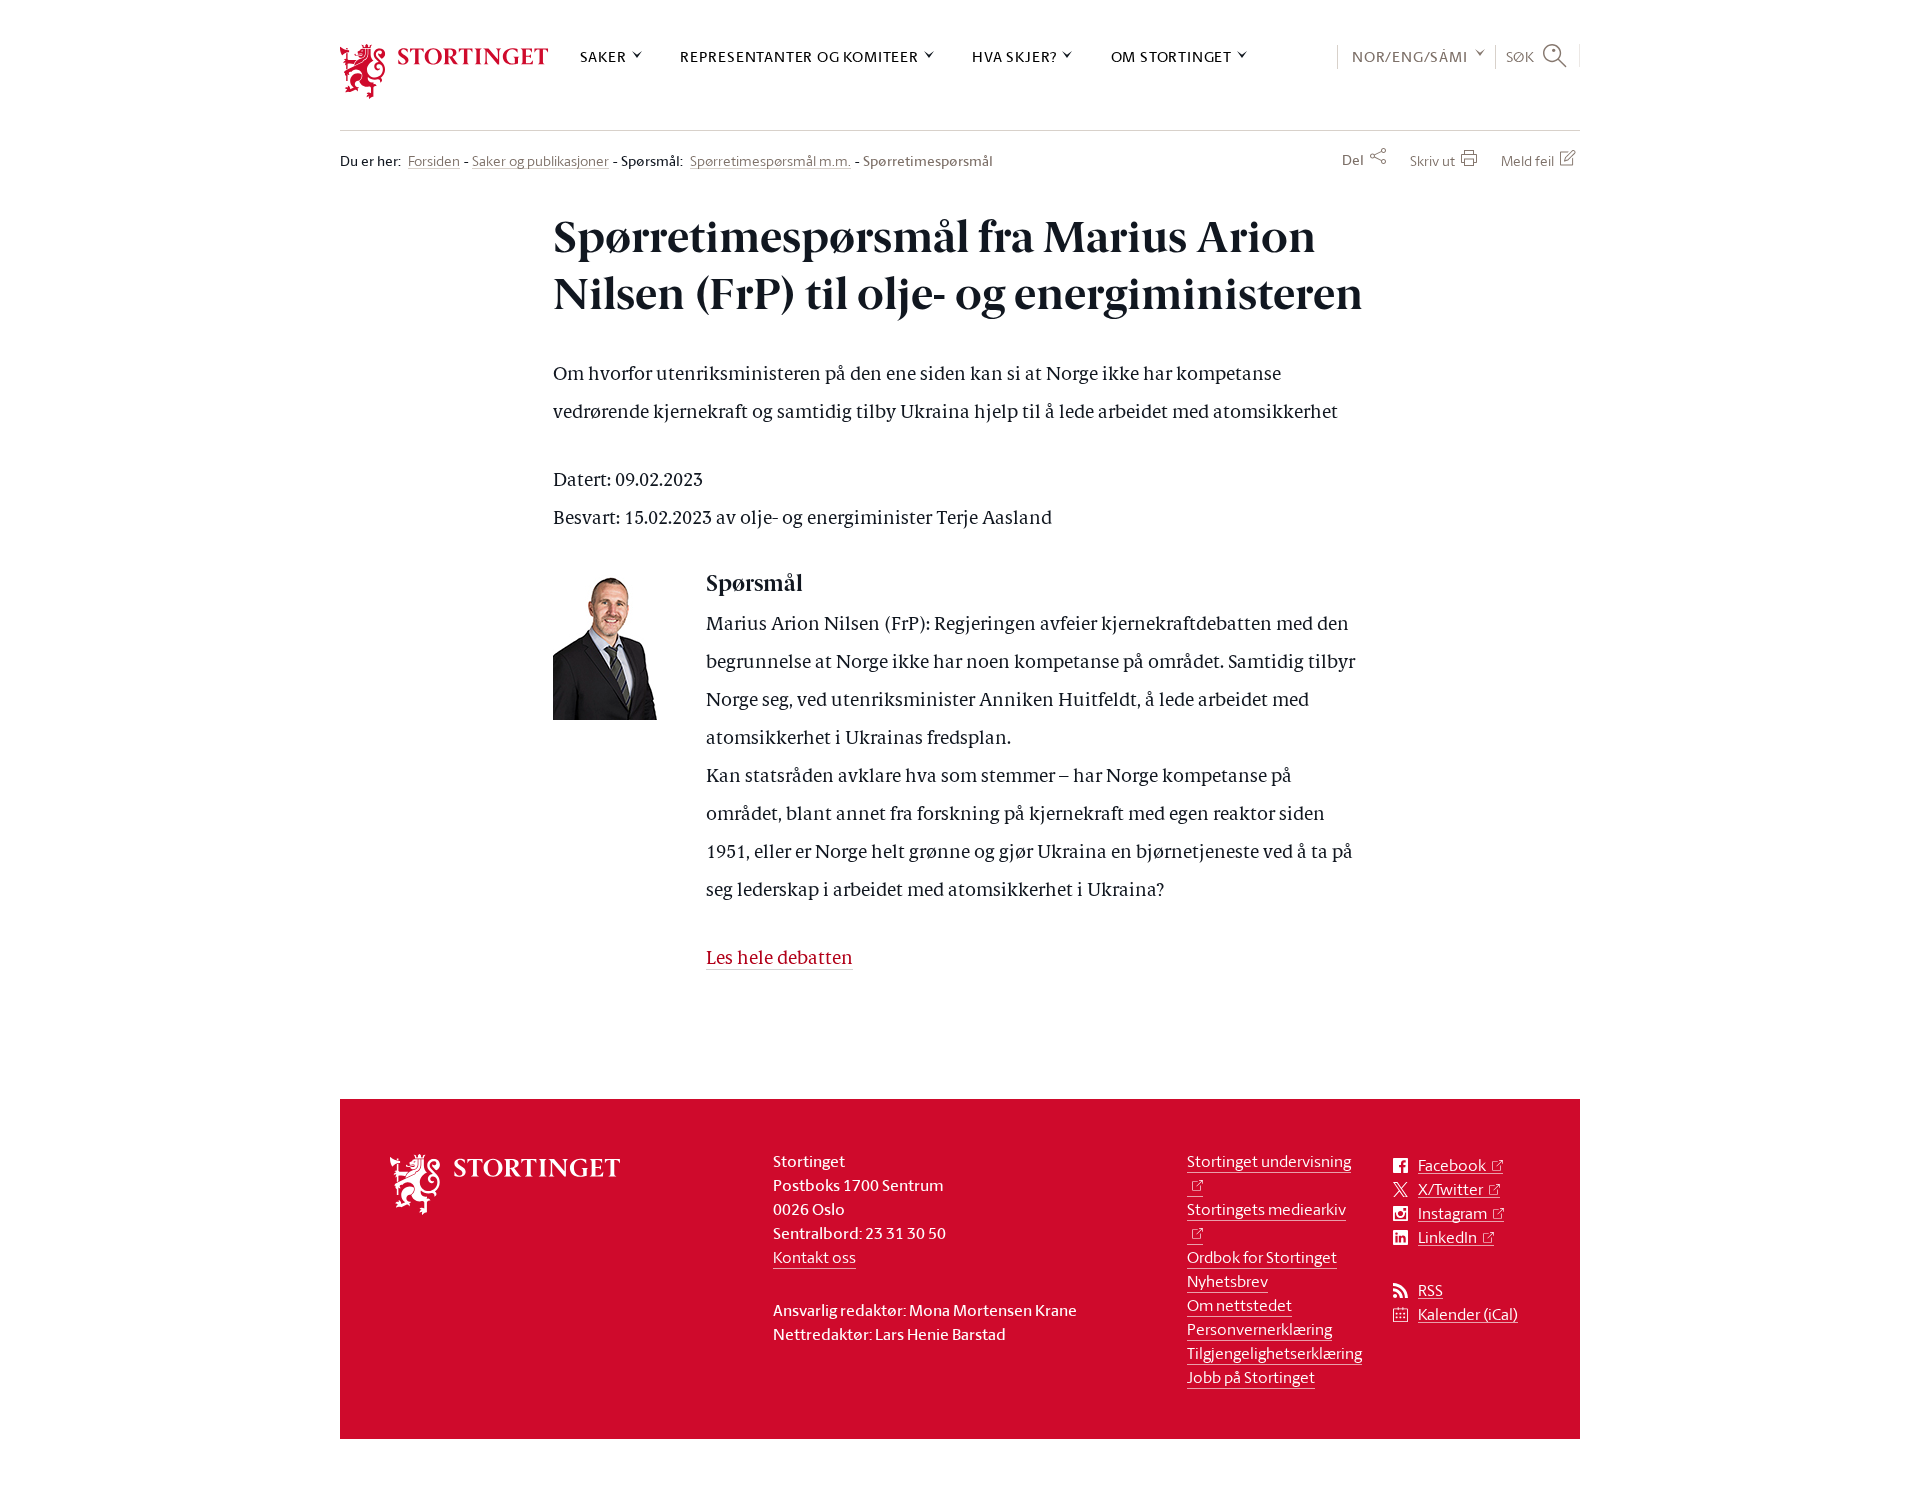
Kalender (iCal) (1468, 1314)
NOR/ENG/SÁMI (1410, 56)
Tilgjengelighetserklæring (1274, 1353)
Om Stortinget (1171, 56)
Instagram (1452, 1213)
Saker (603, 56)
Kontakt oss (814, 1257)
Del (1353, 160)
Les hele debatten (779, 959)
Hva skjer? (1014, 56)
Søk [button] (1520, 56)
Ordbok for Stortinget (1262, 1257)
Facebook (1452, 1165)
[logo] (444, 71)
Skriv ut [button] (1432, 160)
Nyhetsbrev (1227, 1281)
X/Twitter (1450, 1189)
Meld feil (1527, 160)
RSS (1430, 1290)
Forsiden (434, 161)
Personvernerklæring (1259, 1329)
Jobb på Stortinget (1251, 1377)
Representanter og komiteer (799, 56)
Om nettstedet (1239, 1305)
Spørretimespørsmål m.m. (770, 161)
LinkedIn (1447, 1237)
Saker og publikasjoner (540, 161)
